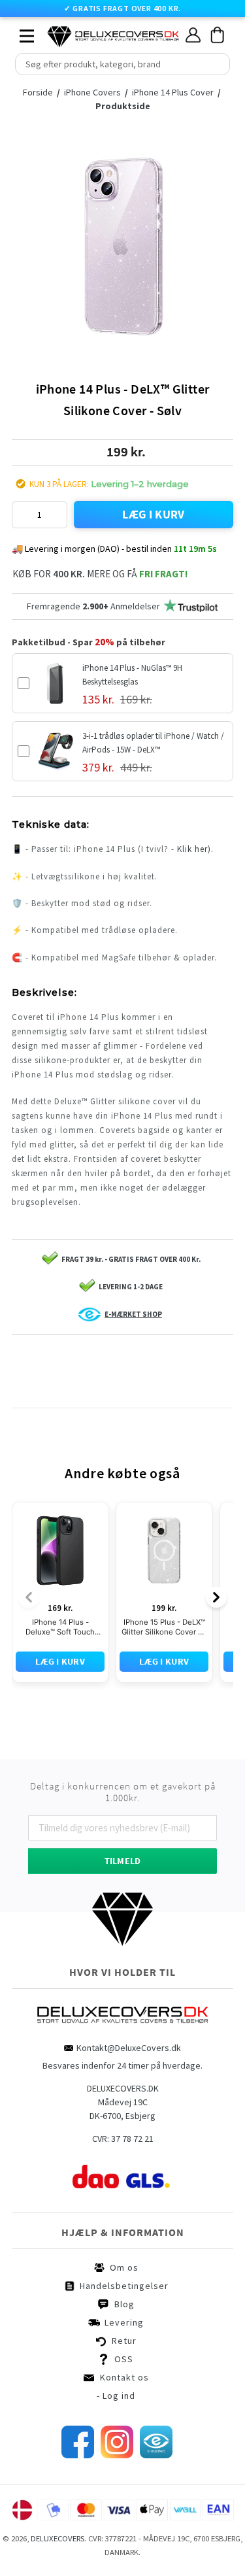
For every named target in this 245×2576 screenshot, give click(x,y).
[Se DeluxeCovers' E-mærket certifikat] (156, 2455)
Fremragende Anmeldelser (93, 606)
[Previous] (29, 1597)
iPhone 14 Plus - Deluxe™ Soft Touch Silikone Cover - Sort (60, 1627)
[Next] (216, 1597)
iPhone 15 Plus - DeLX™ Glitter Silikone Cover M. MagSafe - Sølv (164, 1627)
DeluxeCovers (57, 2538)
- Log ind (116, 2396)
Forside (38, 92)
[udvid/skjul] (20, 33)
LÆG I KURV (154, 514)
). (211, 849)
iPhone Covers (93, 92)
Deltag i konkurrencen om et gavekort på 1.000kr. (123, 1792)
